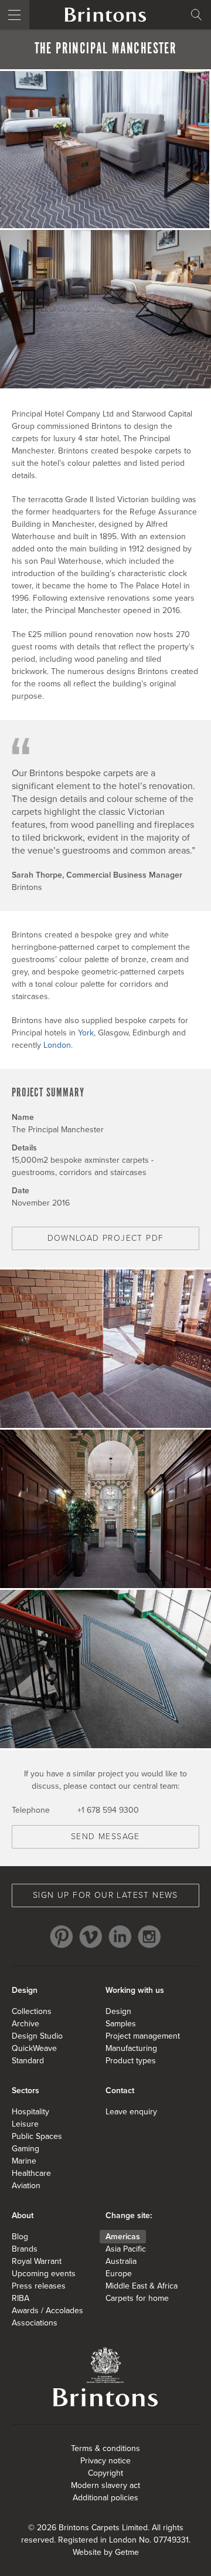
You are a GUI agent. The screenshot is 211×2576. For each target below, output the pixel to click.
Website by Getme (106, 2552)
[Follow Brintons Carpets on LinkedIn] (120, 1937)
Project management (143, 2036)
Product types (131, 2061)
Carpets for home (137, 2298)
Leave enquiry (131, 2112)
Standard (28, 2061)
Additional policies (105, 2498)
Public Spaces (37, 2136)
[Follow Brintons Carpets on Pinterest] (62, 1937)
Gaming (25, 2149)
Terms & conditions (105, 2448)
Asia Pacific (126, 2249)
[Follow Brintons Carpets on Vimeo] (91, 1937)
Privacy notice (105, 2461)
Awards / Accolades (47, 2311)
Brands (25, 2249)
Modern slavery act (105, 2485)
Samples (121, 2024)
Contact (120, 2091)
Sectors (25, 2091)
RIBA (21, 2298)
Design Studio (37, 2036)
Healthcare (31, 2173)
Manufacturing (131, 2048)
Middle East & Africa (142, 2286)
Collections (32, 2011)
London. (58, 1045)
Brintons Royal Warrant (105, 2377)
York (86, 1033)
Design (25, 1990)
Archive (25, 2024)
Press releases (39, 2286)
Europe (119, 2274)
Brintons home (105, 15)
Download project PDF (106, 1238)
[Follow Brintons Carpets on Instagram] (149, 1937)
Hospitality (30, 2112)
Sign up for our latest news (105, 1895)
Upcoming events (44, 2274)
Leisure (25, 2124)
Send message (105, 1837)
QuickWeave (34, 2048)
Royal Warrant (37, 2261)
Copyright (105, 2473)
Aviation (26, 2186)
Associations (35, 2323)
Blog (20, 2237)
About (23, 2216)
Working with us (135, 1990)
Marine (24, 2161)
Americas (123, 2237)
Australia (121, 2261)
